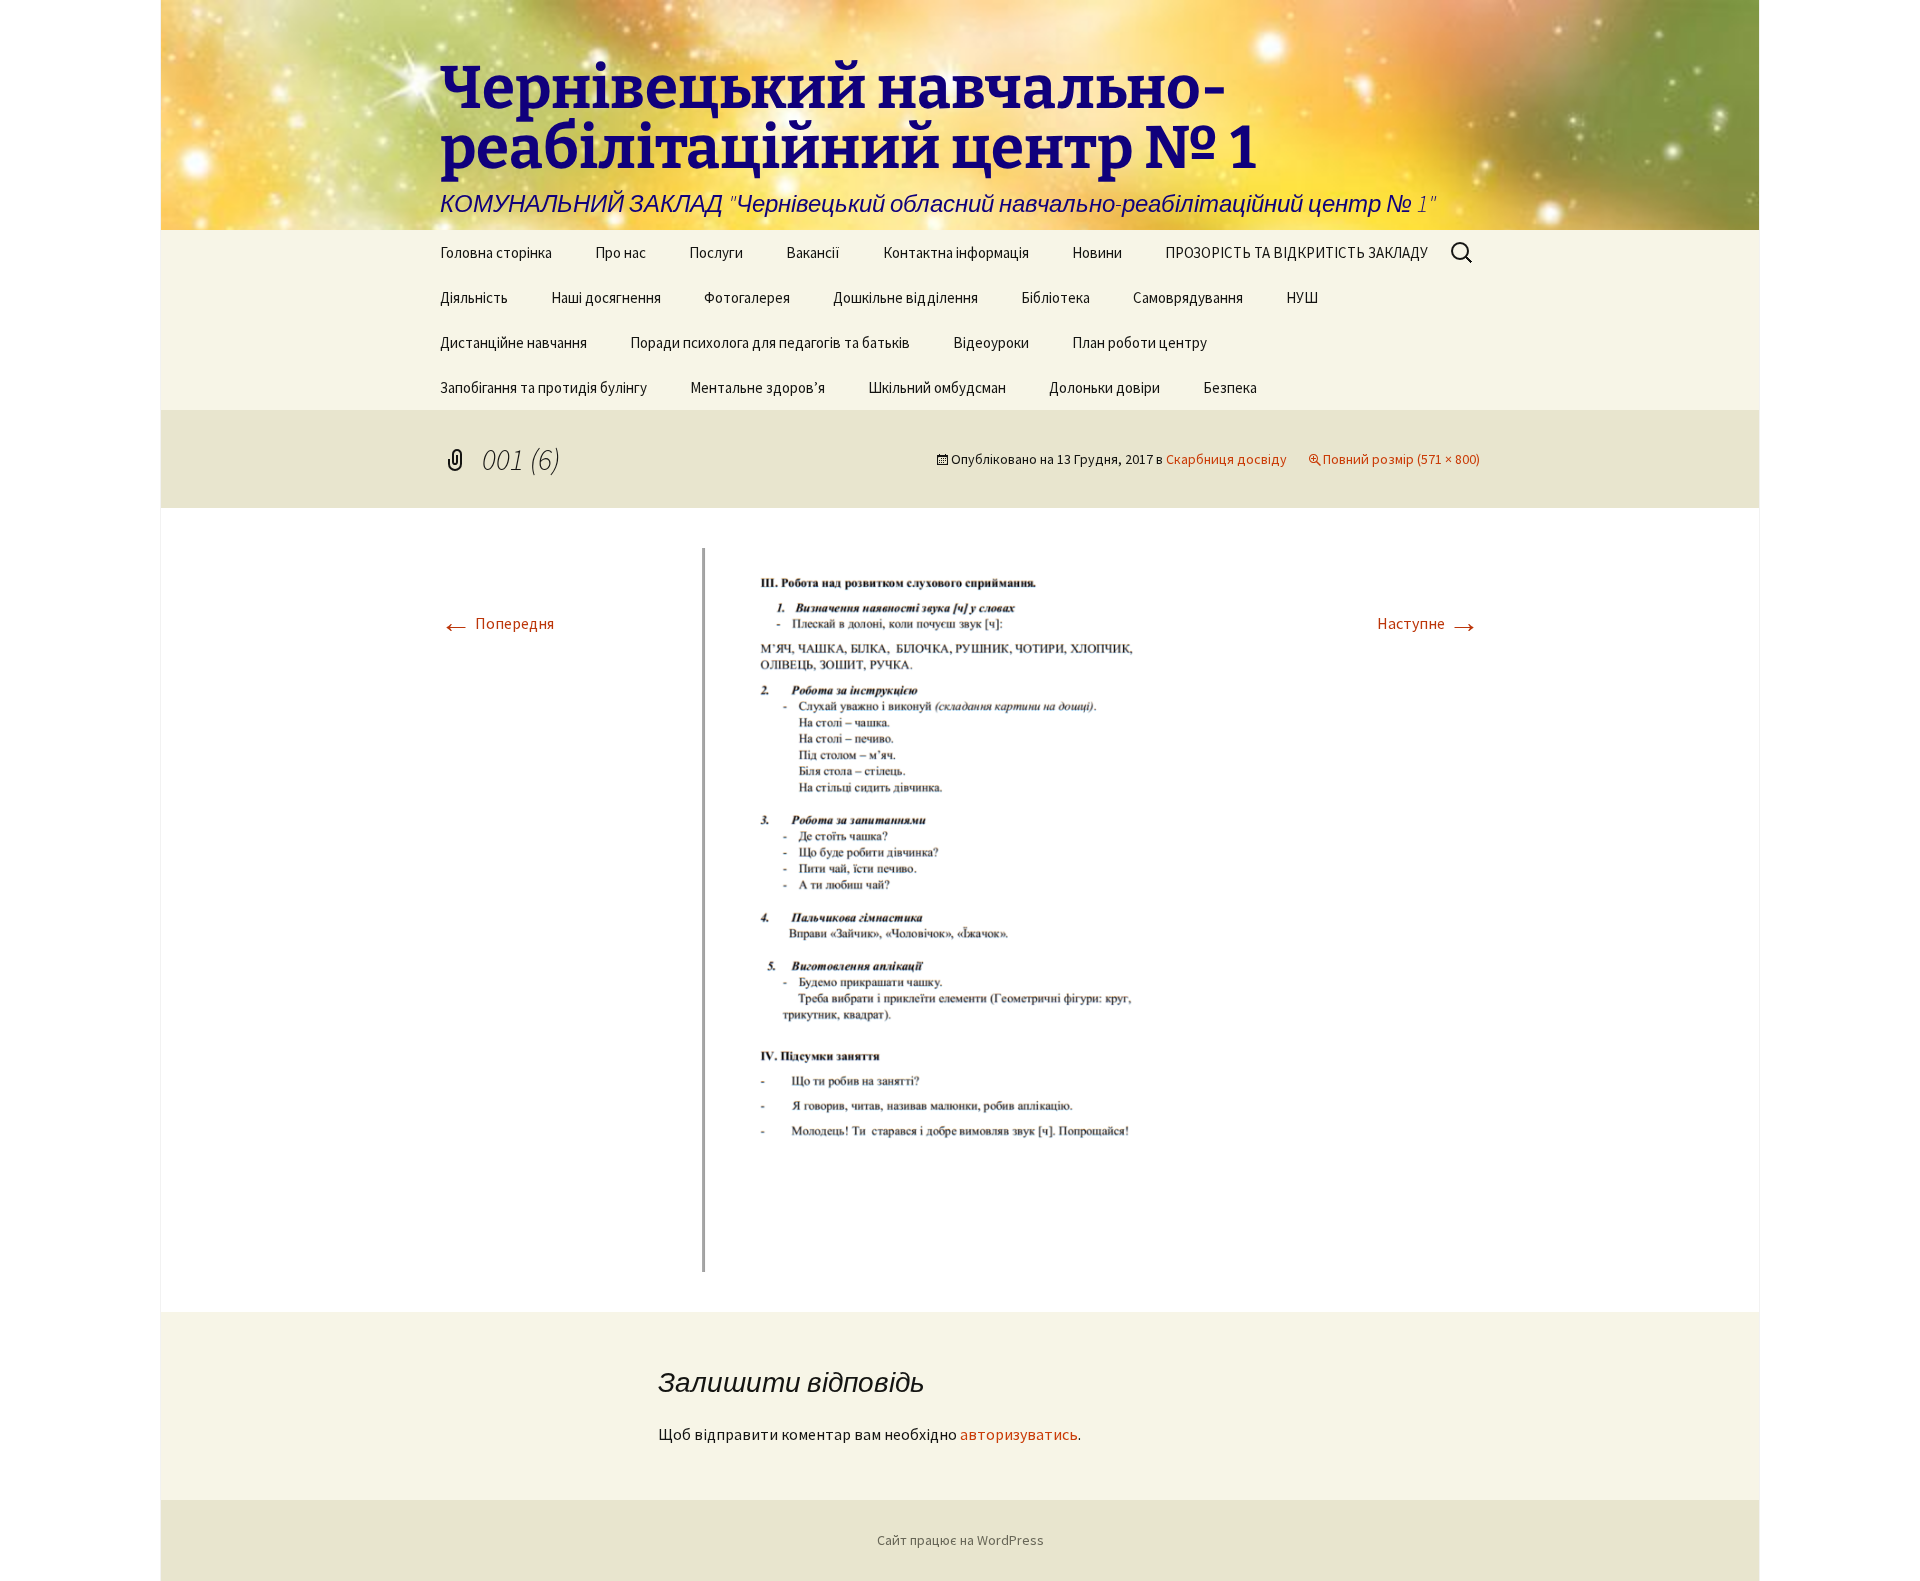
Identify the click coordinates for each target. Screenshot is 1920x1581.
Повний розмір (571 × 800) (1401, 459)
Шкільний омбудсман (937, 387)
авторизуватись (1019, 1434)
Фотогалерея (747, 297)
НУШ (1302, 297)
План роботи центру (1139, 342)
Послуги (716, 252)
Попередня (497, 623)
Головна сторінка (496, 252)
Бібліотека (1055, 297)
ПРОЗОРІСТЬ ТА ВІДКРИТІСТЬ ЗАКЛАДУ (1296, 252)
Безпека (1230, 387)
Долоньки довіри (1104, 387)
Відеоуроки (991, 342)
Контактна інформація (956, 252)
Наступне (1428, 623)
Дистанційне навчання (513, 342)
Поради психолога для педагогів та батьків (770, 342)
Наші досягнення (606, 297)
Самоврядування (1188, 297)
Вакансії (813, 252)
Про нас (620, 252)
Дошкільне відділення (905, 297)
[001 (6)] (960, 908)
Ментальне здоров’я (757, 387)
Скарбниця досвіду (1226, 459)
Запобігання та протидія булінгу (543, 387)
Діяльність (474, 297)
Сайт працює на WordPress (960, 1540)
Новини (1097, 252)
